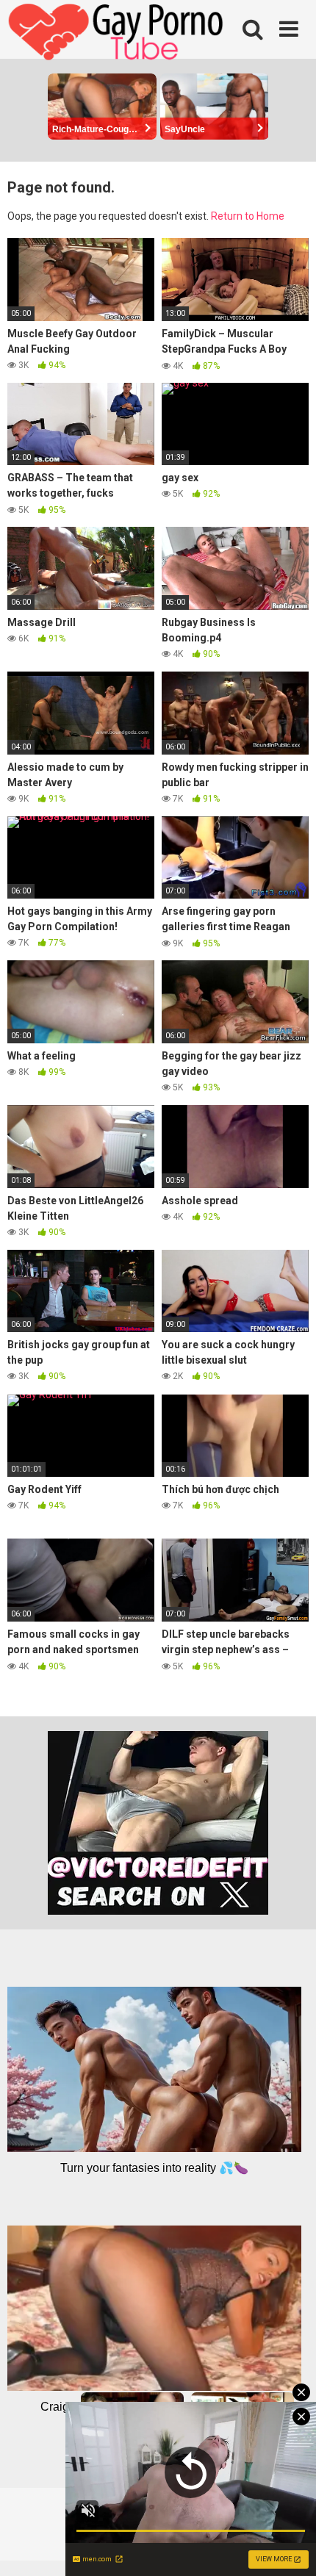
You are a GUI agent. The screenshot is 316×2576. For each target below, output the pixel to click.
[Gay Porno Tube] (118, 34)
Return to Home (248, 216)
